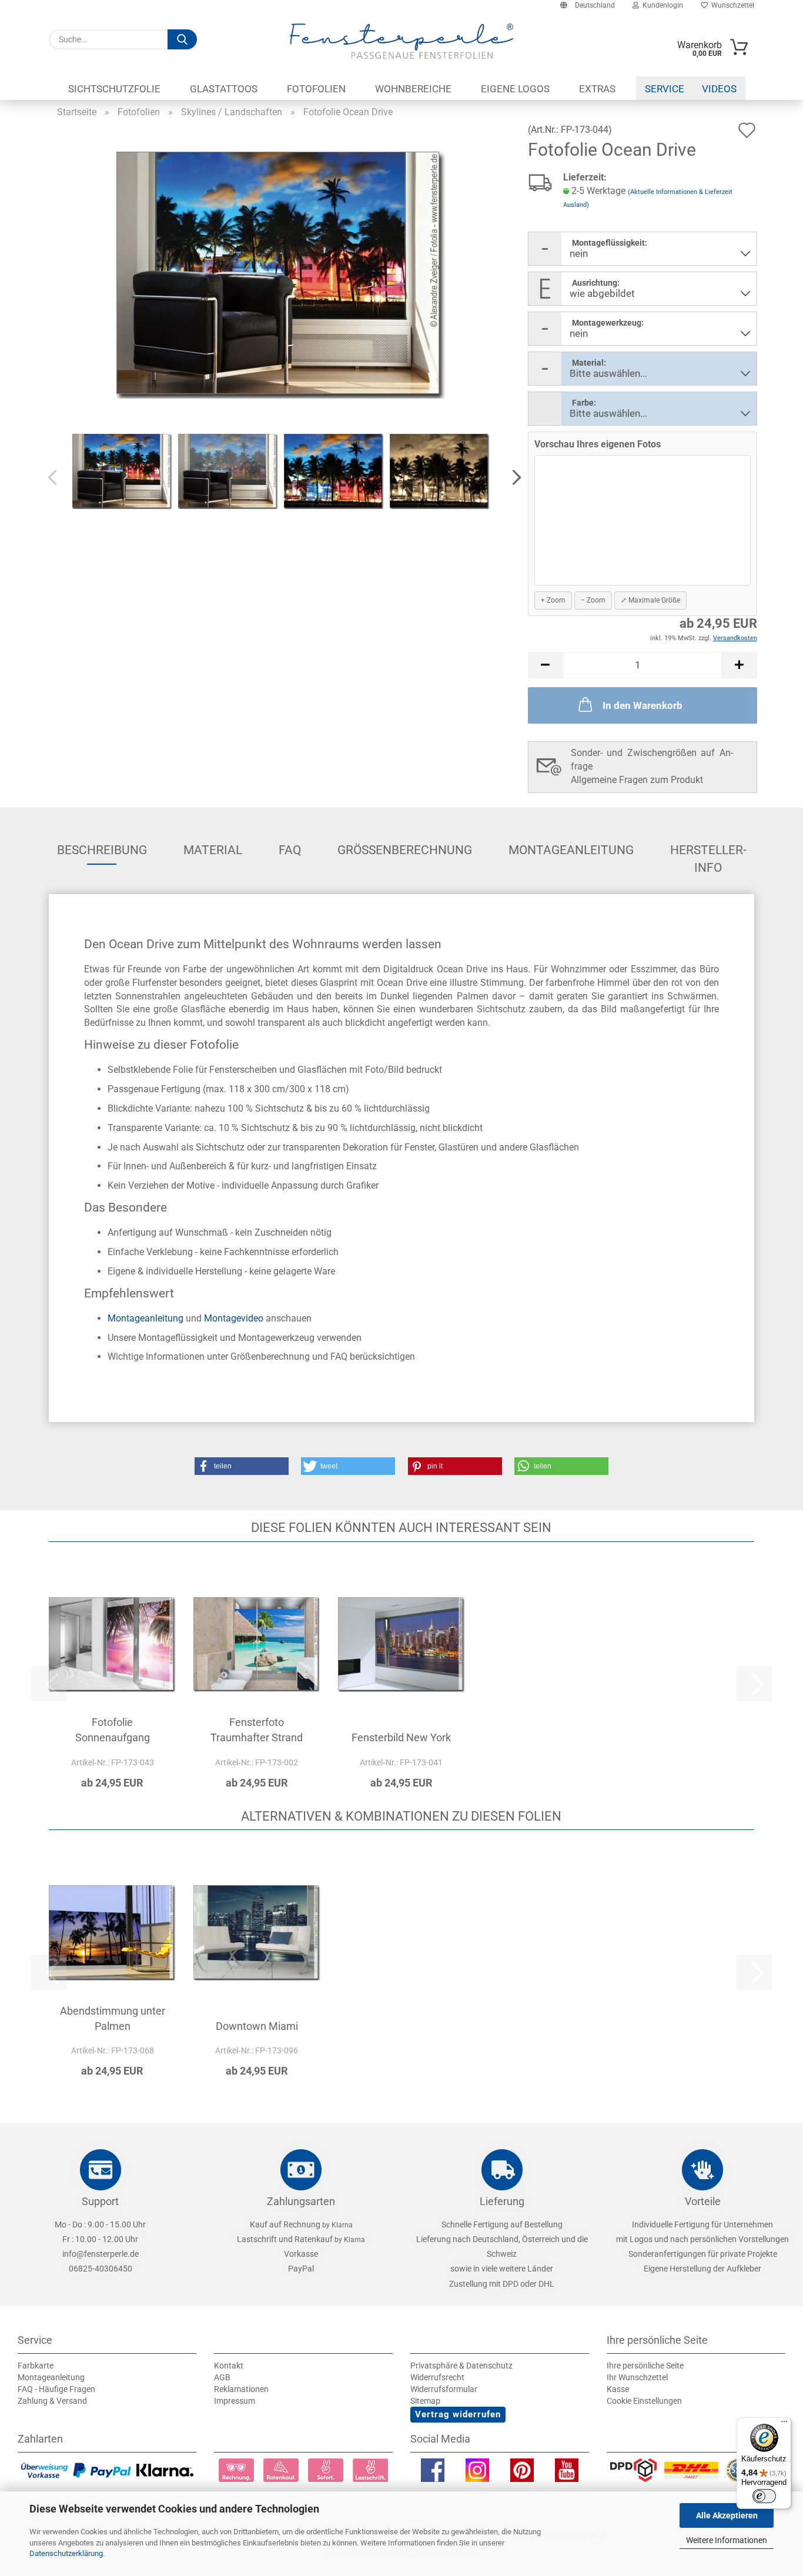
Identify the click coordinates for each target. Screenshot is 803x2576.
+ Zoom (553, 600)
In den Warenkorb (643, 705)
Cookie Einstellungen (644, 2401)
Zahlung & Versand (52, 2401)
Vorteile (703, 2201)
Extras (597, 89)
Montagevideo (234, 1318)
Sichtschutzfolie (114, 89)
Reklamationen (241, 2389)
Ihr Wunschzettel (637, 2377)
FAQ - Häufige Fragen (56, 2389)
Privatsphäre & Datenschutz (461, 2366)
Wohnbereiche (413, 89)
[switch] (764, 2496)
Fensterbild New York (401, 1737)
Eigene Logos (515, 89)
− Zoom (593, 600)
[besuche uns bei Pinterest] (522, 2473)
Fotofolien (316, 89)
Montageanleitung (571, 850)
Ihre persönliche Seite (645, 2366)
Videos (719, 89)
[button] (513, 478)
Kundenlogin (661, 5)
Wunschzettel (731, 5)
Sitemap (425, 2401)
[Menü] (784, 2424)
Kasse (618, 2389)
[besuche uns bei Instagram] (477, 2473)
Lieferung (502, 2201)
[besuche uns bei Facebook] (433, 2473)
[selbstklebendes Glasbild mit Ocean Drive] (281, 274)
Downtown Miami (257, 2026)
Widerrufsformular (444, 2389)
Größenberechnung (405, 850)
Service (665, 89)
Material (213, 850)
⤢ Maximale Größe (650, 600)
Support (100, 2201)
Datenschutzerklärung (66, 2553)
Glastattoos (224, 89)
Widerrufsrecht (437, 2377)
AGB (222, 2377)
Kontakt (229, 2366)
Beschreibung (102, 850)
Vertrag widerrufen (458, 2414)
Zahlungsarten (301, 2201)
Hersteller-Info (708, 854)
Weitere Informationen (727, 2540)
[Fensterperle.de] (401, 41)
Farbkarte (36, 2366)
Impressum (235, 2401)
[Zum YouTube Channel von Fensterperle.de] (567, 2473)
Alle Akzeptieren (727, 2515)
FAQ (290, 850)
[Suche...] (182, 39)
